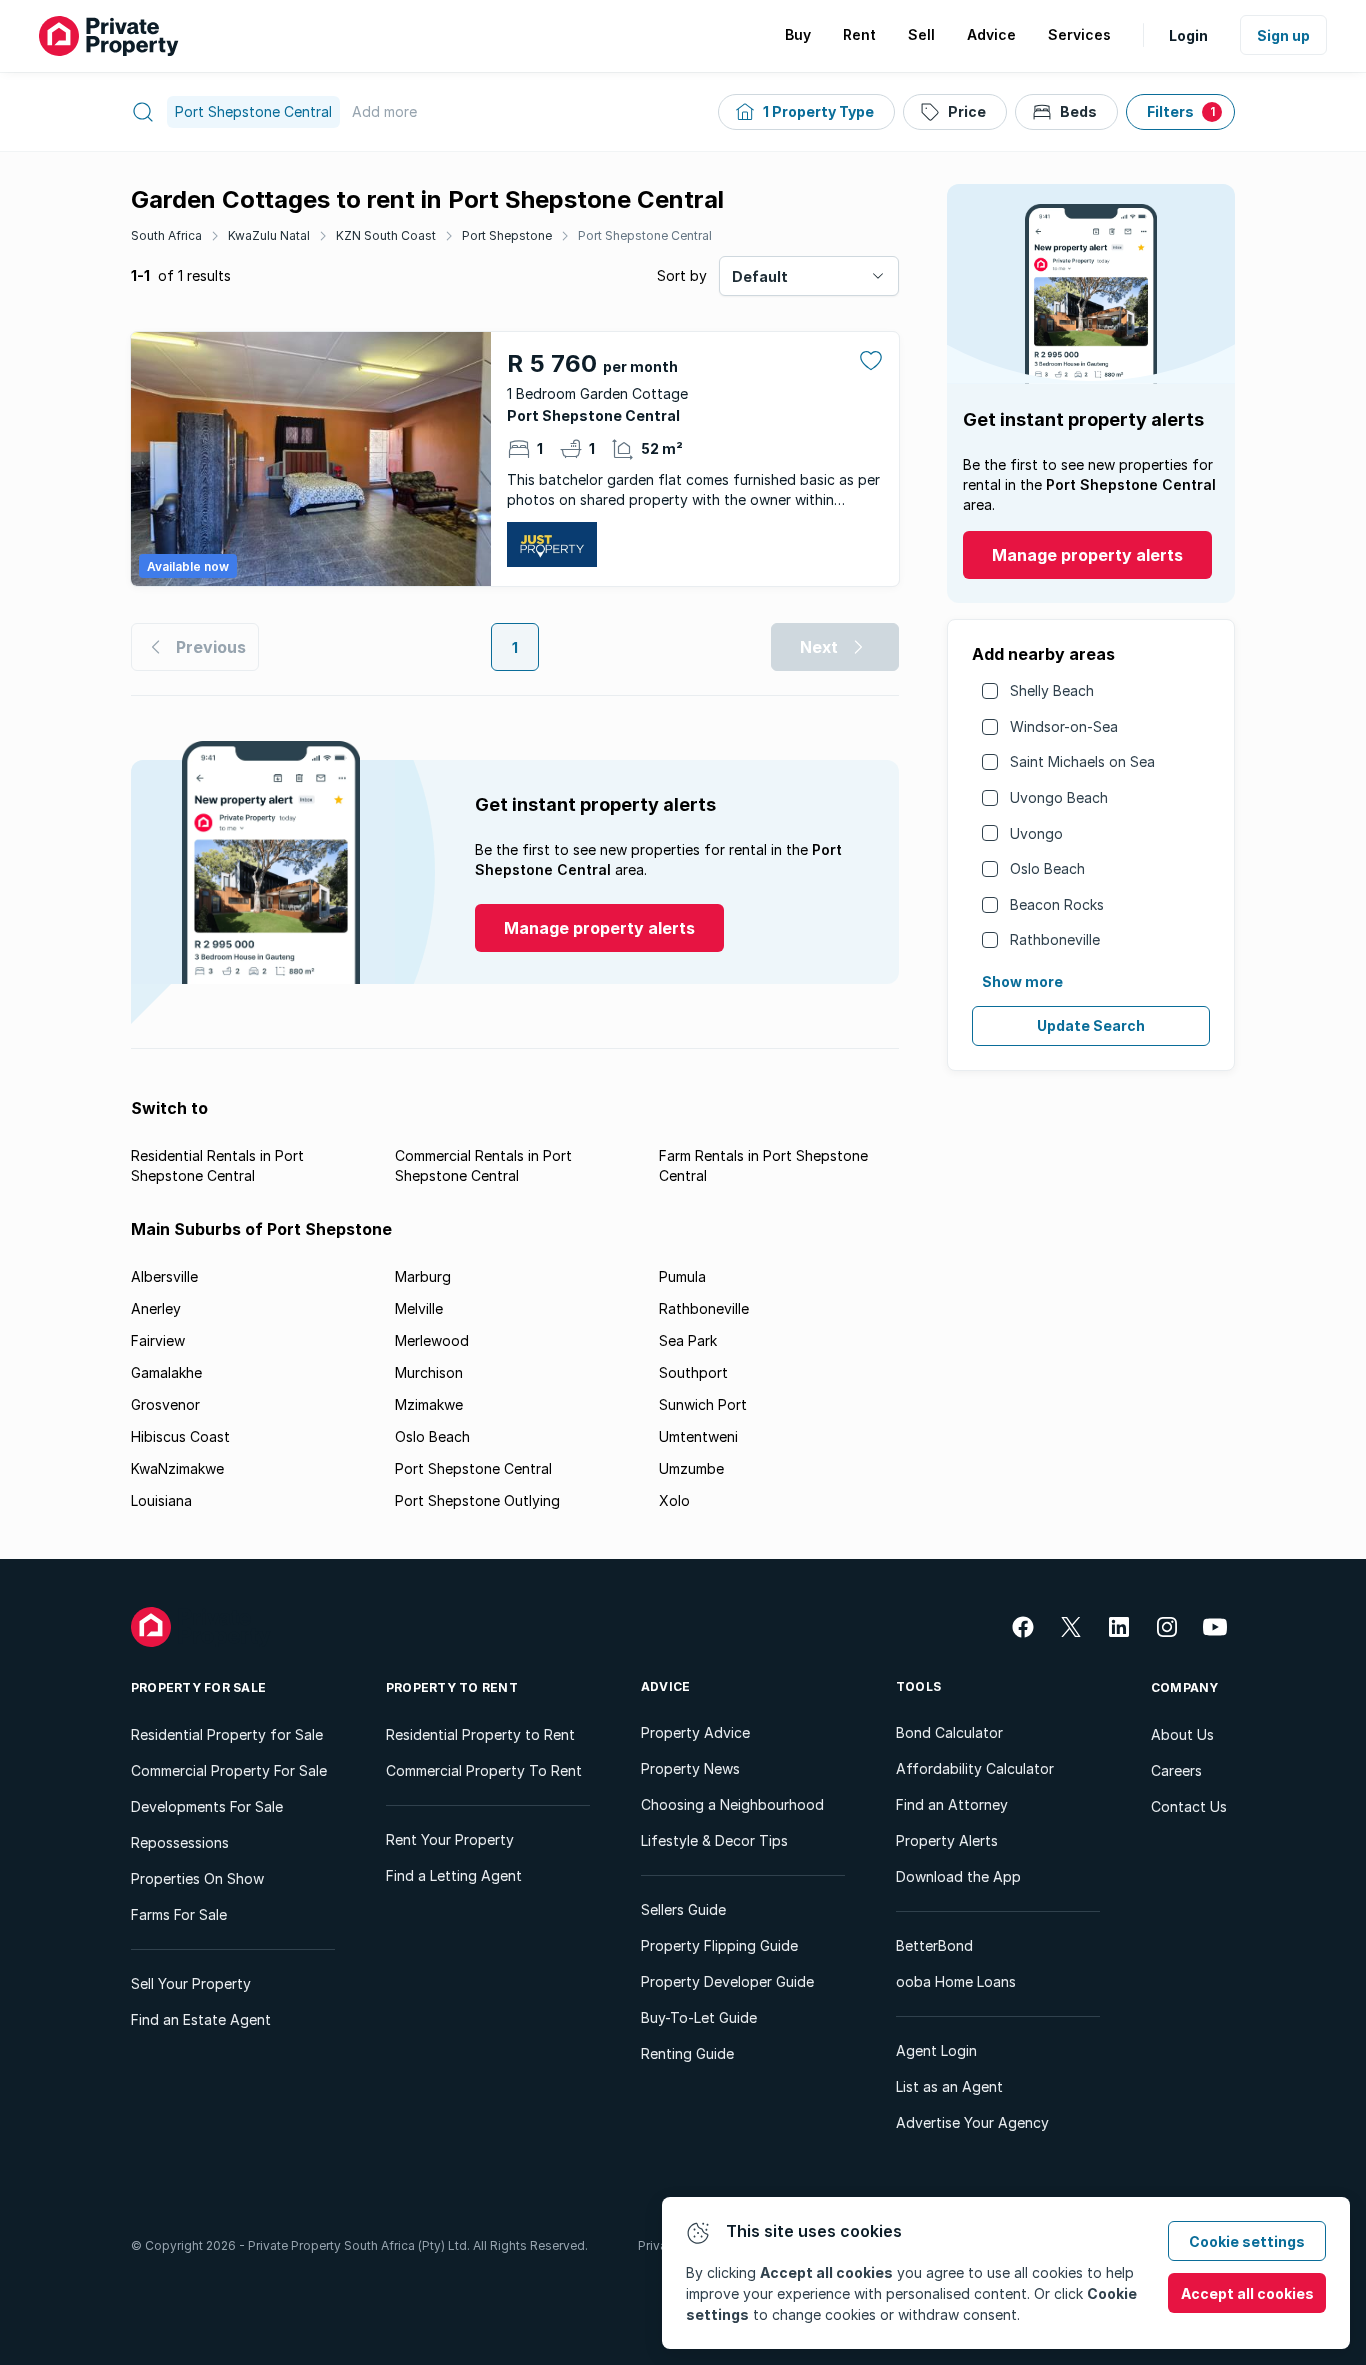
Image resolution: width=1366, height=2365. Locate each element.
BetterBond (934, 1945)
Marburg (423, 1276)
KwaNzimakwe (177, 1468)
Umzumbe (691, 1468)
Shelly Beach (1052, 690)
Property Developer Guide (727, 1981)
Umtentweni (698, 1436)
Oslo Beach (1047, 868)
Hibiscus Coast (180, 1436)
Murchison (429, 1372)
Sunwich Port (703, 1404)
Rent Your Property (450, 1839)
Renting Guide (687, 2053)
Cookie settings (1247, 2241)
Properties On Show (197, 1878)
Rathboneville (1055, 939)
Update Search (1091, 1025)
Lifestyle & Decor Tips (714, 1840)
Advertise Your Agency (972, 2122)
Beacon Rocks (1057, 904)
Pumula (682, 1276)
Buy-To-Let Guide (699, 2017)
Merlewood (432, 1340)
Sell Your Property (191, 1983)
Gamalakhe (166, 1372)
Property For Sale (198, 1687)
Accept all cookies (1247, 2293)
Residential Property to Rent (480, 1734)
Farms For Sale (179, 1914)
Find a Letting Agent (454, 1875)
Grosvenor (165, 1404)
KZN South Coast (386, 235)
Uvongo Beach (1059, 797)
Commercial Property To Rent (484, 1770)
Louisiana (161, 1500)
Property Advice (695, 1732)
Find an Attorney (952, 1804)
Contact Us (1189, 1806)
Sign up (1283, 35)
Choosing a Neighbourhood (732, 1804)
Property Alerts (947, 1840)
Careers (1176, 1770)
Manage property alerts (1087, 555)
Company (1185, 1687)
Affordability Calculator (975, 1768)
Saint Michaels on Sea (1082, 761)
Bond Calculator (949, 1732)
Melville (419, 1308)
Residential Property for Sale (227, 1734)
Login (1188, 35)
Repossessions (180, 1842)
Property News (690, 1768)
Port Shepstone (507, 235)
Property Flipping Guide (719, 1945)
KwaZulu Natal (269, 235)
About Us (1182, 1734)
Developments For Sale (207, 1806)
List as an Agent (949, 2086)
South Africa (166, 235)
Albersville (164, 1276)
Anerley (156, 1308)
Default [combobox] (760, 276)
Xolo (674, 1500)
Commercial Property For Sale (229, 1770)
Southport (693, 1372)
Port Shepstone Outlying (477, 1500)
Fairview (158, 1340)
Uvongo (1036, 833)
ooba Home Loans (956, 1981)
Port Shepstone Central (645, 235)
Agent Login (936, 2050)
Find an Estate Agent (201, 2019)
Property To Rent (452, 1687)
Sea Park (688, 1340)
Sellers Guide (683, 1909)
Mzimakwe (429, 1404)
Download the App (958, 1876)
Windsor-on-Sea (1064, 726)
